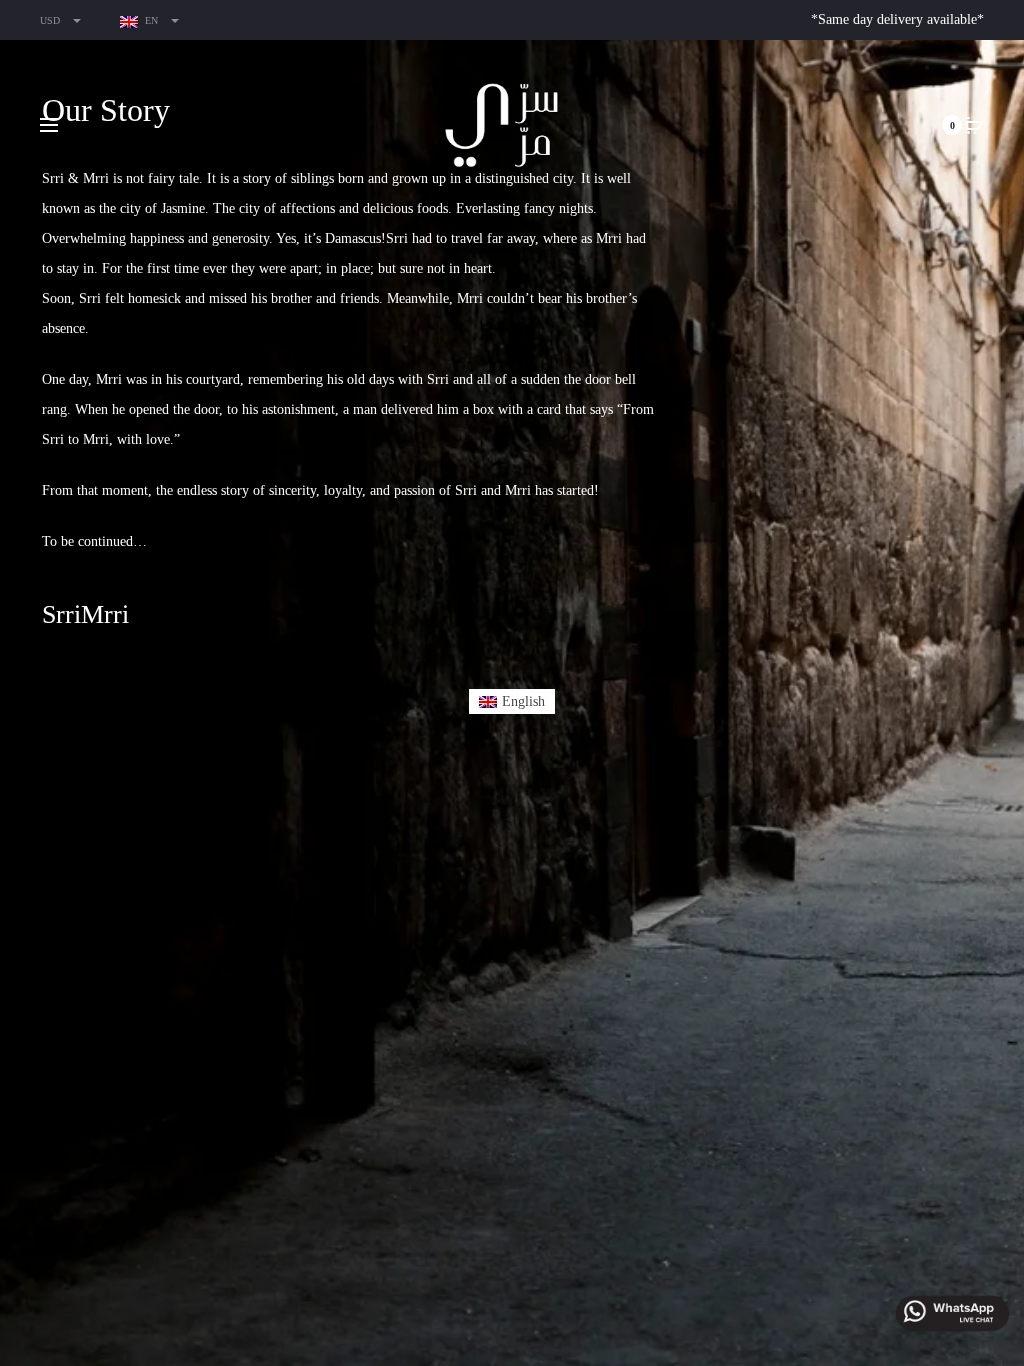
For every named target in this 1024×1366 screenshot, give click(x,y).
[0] (974, 125)
